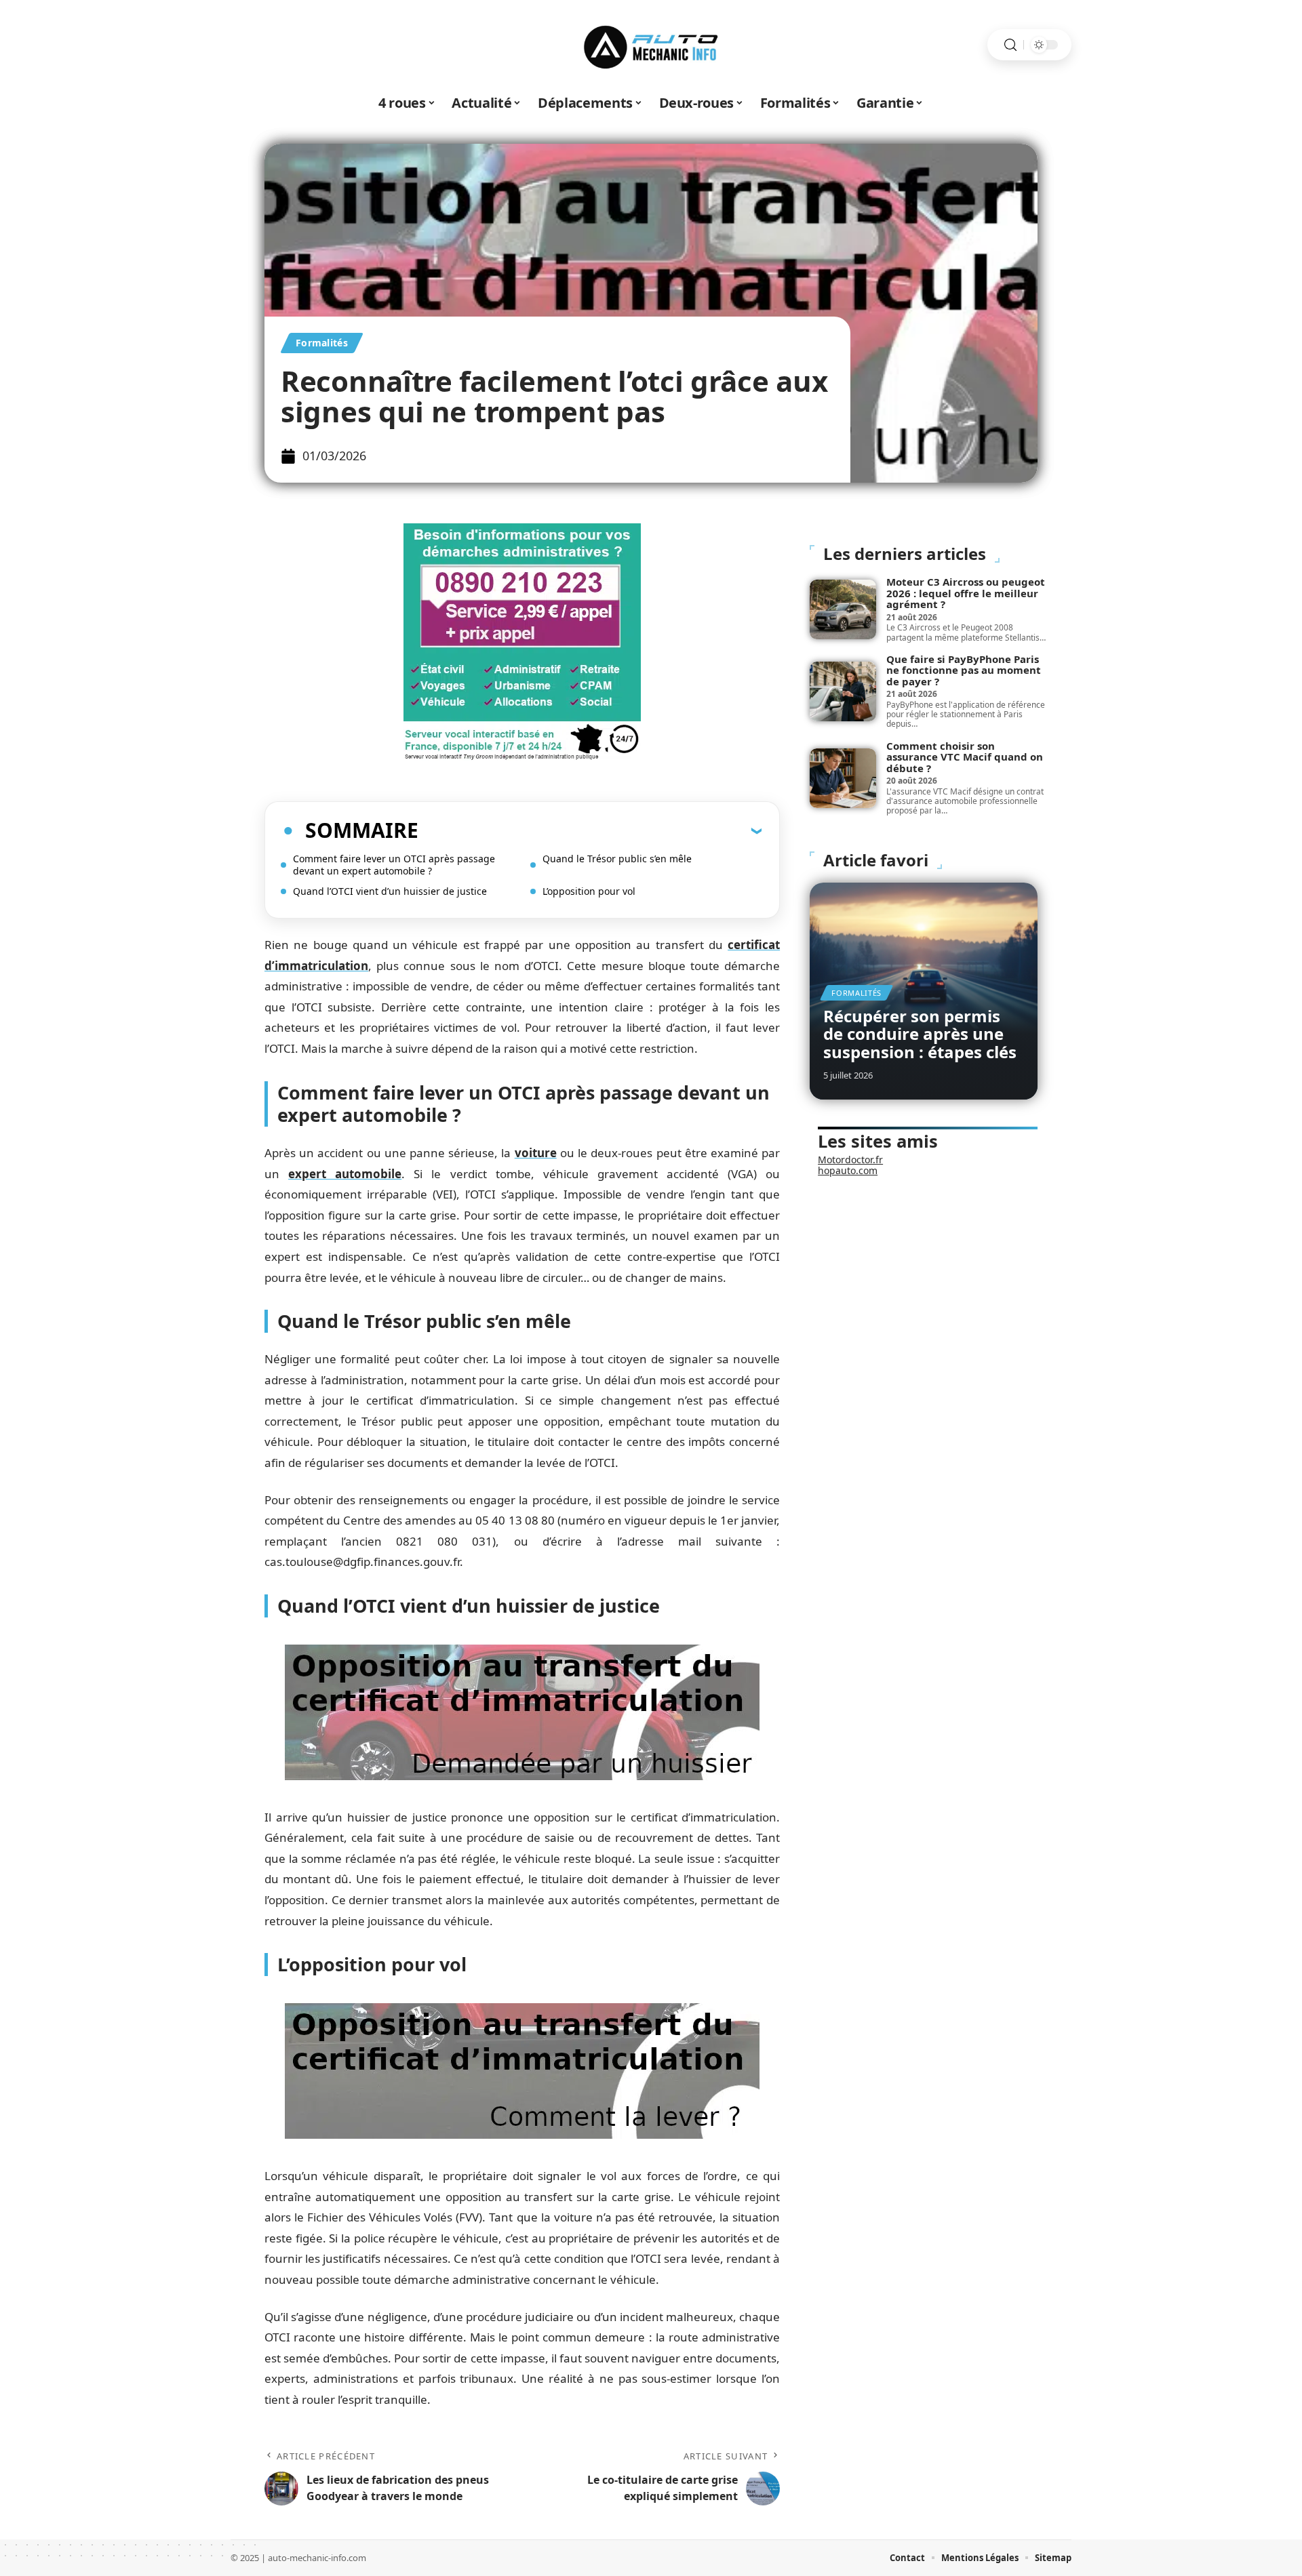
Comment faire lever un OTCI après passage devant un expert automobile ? (394, 865)
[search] (1010, 45)
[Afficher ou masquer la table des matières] (590, 830)
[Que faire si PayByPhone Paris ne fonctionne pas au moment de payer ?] (843, 691)
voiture (536, 1153)
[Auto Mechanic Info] (651, 45)
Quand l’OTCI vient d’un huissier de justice (390, 891)
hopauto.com (848, 1170)
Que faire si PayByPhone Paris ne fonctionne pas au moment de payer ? (964, 670)
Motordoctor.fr (850, 1160)
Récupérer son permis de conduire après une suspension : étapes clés (920, 1034)
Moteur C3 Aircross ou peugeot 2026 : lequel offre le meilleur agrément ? (966, 593)
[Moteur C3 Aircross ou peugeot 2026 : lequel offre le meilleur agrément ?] (843, 609)
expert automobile (345, 1174)
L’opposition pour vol (589, 891)
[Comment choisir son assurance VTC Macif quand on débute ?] (843, 778)
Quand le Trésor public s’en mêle (617, 859)
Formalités (322, 343)
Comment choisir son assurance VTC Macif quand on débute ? (965, 757)
